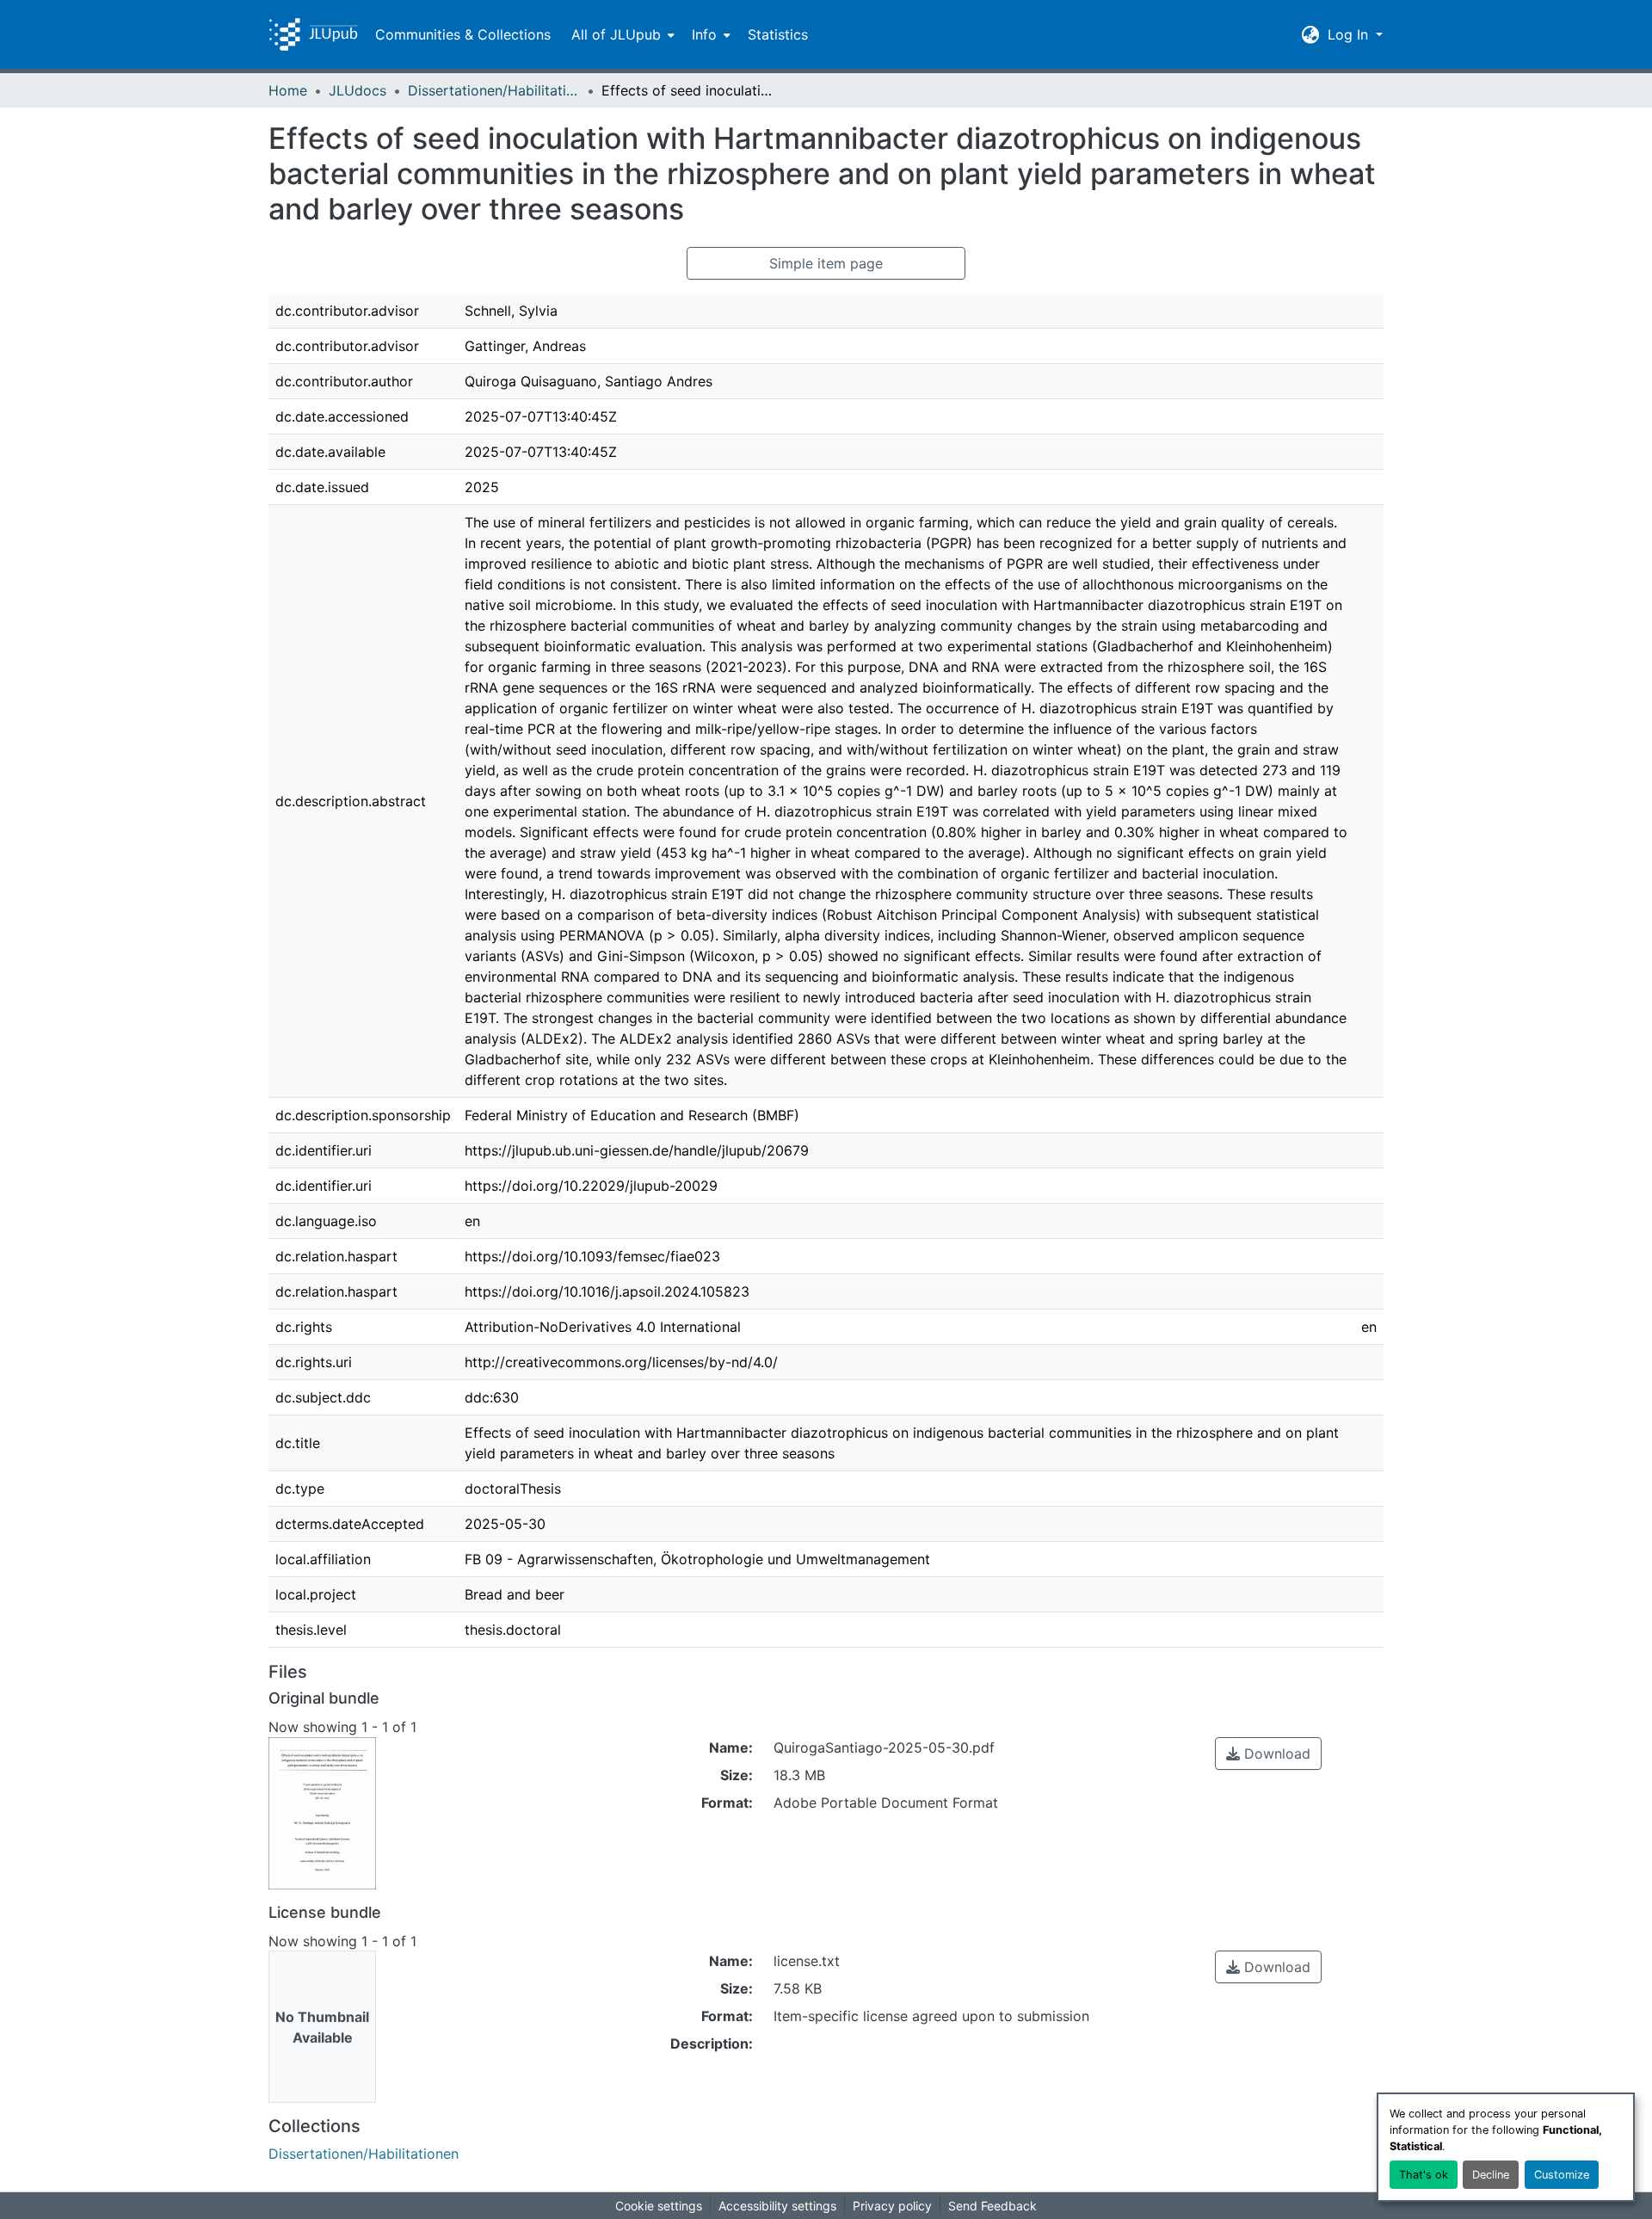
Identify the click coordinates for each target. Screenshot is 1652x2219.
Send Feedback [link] (992, 2206)
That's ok (1424, 2175)
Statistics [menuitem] (778, 34)
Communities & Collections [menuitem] (463, 34)
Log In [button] (1350, 34)
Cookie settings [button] (659, 2206)
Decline (1491, 2175)
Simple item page (826, 263)
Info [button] (704, 34)
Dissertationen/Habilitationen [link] (494, 90)
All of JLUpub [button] (616, 34)
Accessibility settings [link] (777, 2206)
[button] (313, 34)
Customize (1562, 2175)
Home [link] (288, 90)
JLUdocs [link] (358, 90)
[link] (1268, 1754)
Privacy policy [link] (892, 2206)
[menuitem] (621, 34)
